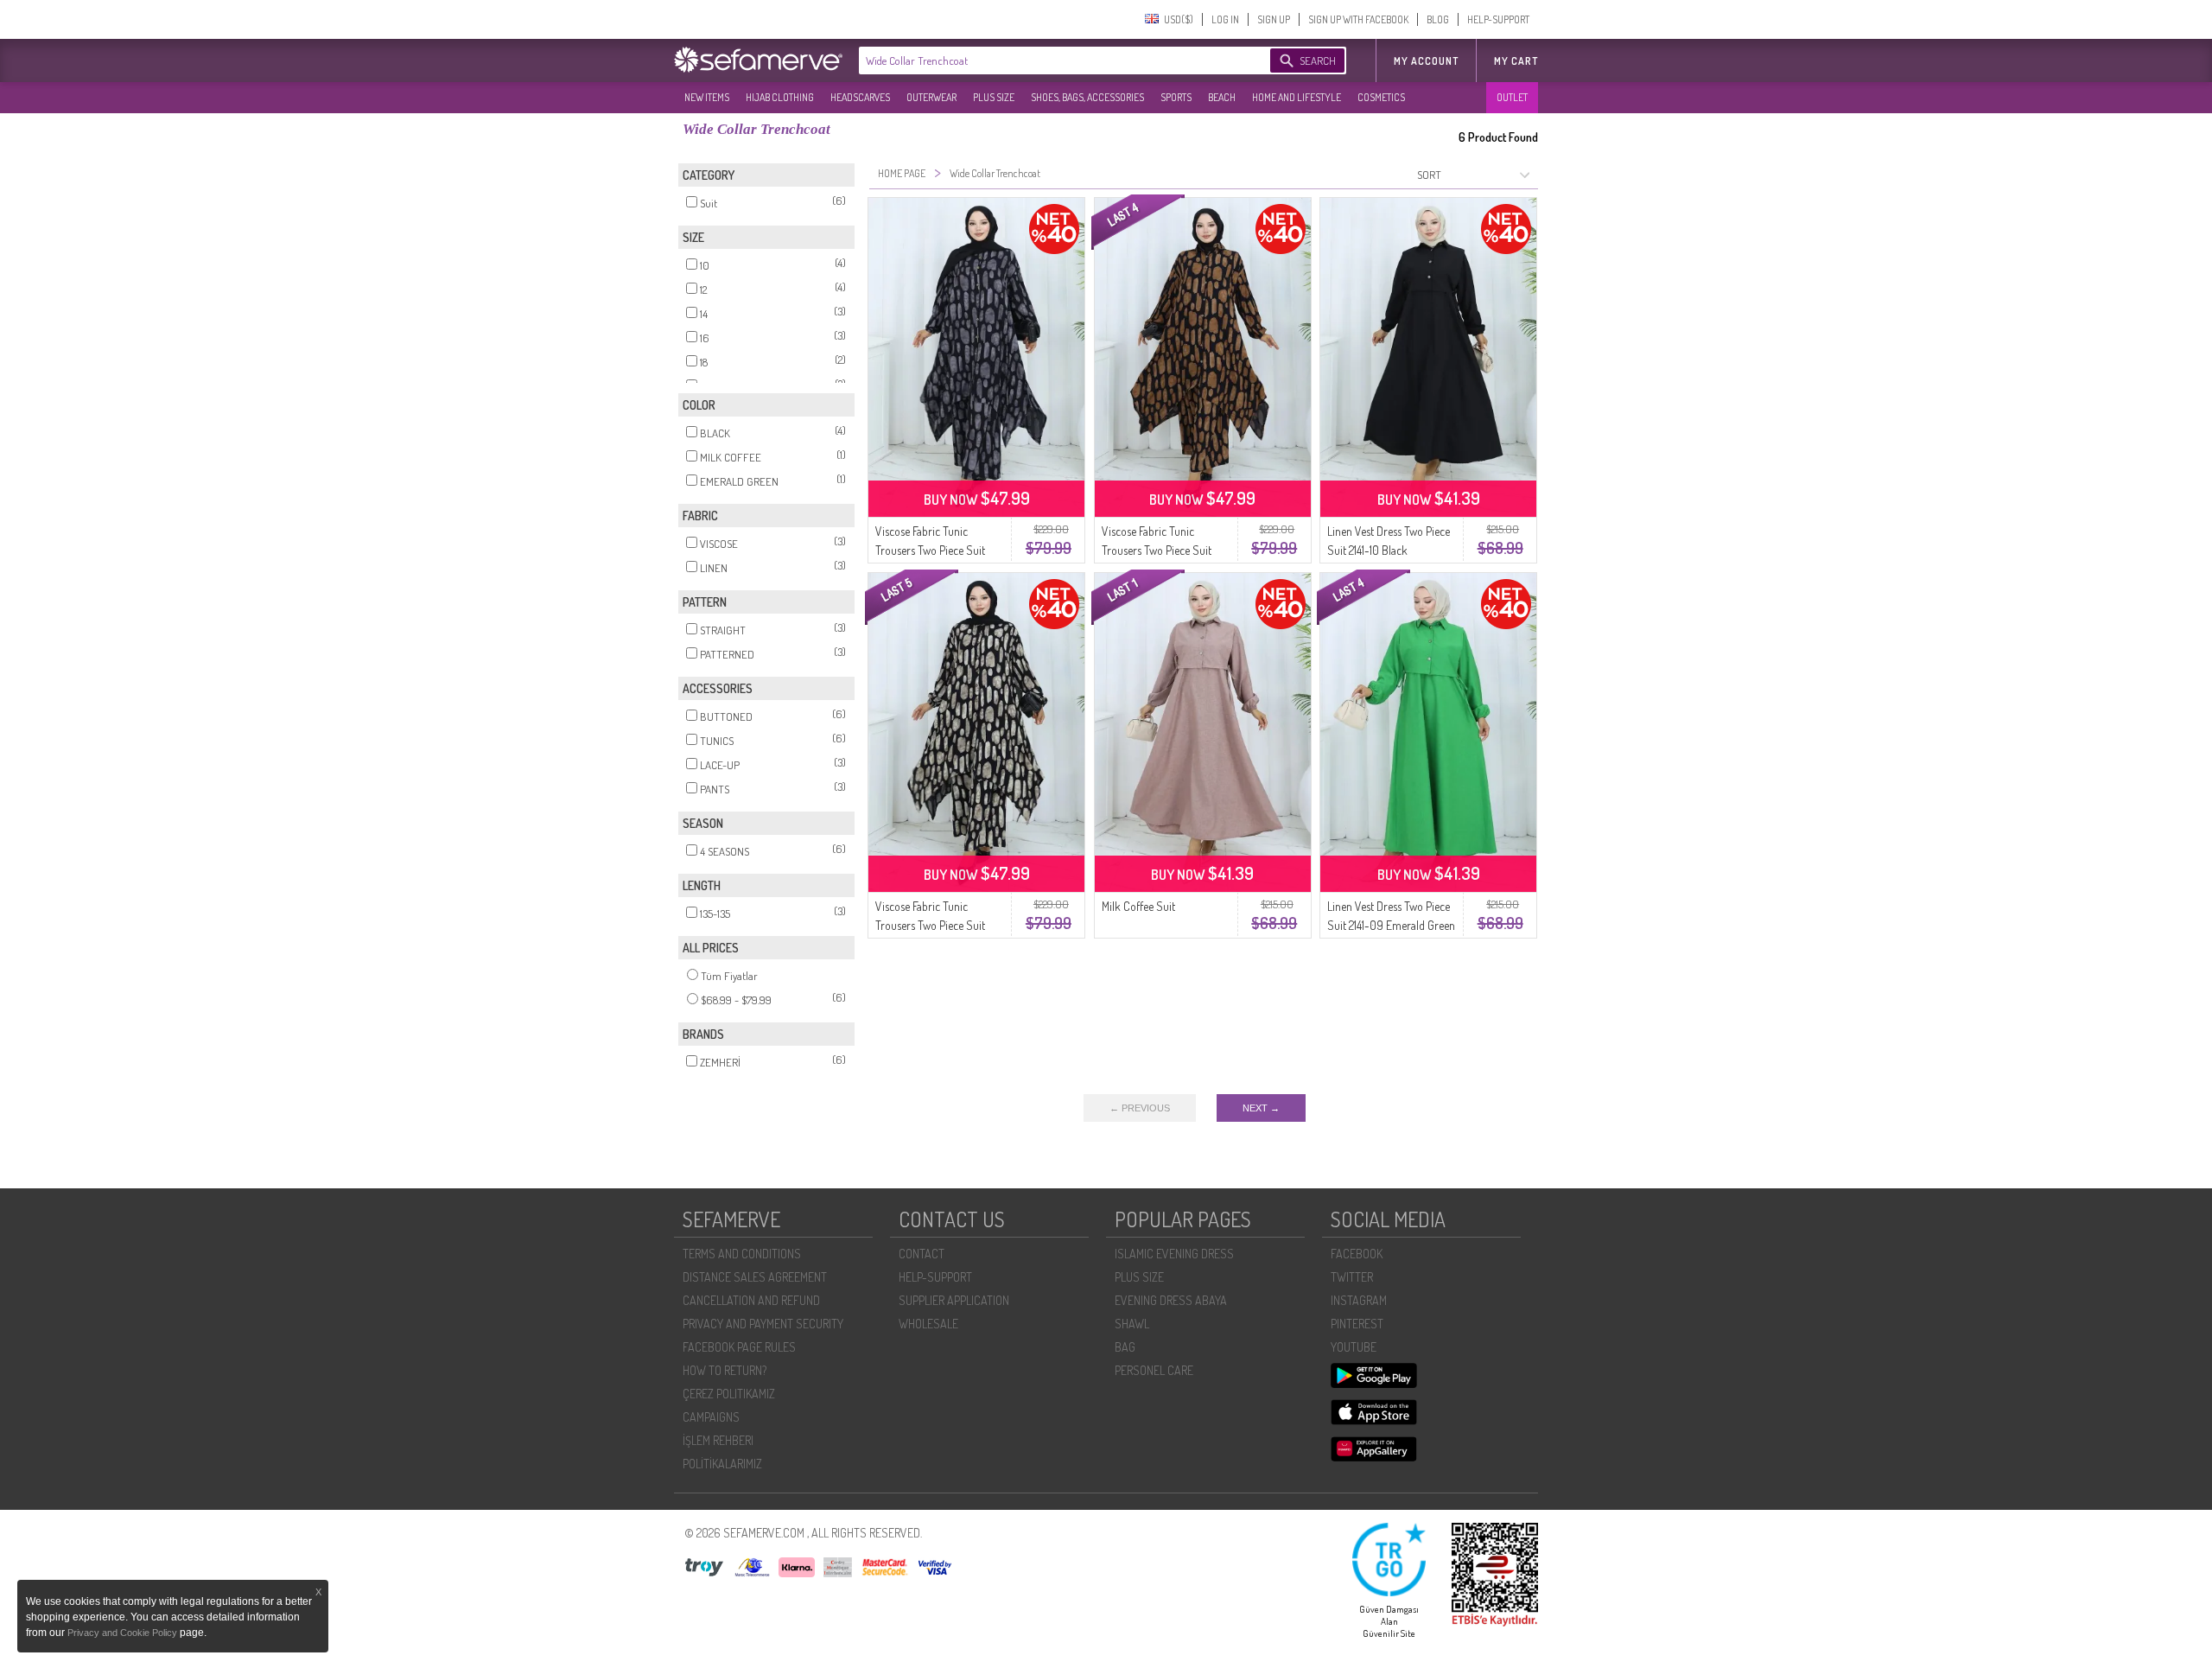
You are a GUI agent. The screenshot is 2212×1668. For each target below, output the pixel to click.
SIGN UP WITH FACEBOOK (1358, 19)
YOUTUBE (1354, 1347)
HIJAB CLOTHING (780, 97)
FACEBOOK (1357, 1254)
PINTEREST (1357, 1324)
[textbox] (1047, 60)
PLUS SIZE (994, 97)
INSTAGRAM (1359, 1300)
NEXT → (1261, 1108)
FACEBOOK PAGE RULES (739, 1347)
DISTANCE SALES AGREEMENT (755, 1277)
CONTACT (922, 1254)
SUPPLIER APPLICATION (954, 1300)
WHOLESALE (928, 1324)
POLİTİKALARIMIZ (722, 1464)
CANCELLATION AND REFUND (751, 1300)
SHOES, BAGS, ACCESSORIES (1087, 97)
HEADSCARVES (860, 97)
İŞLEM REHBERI (718, 1440)
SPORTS (1176, 97)
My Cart (1516, 61)
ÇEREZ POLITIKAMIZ (729, 1394)
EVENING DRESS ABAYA (1171, 1300)
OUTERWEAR (931, 97)
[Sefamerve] (762, 60)
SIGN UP (1274, 19)
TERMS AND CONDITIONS (742, 1254)
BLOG (1438, 19)
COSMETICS (1381, 97)
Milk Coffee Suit (1138, 906)
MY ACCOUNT (1426, 61)
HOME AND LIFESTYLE (1297, 97)
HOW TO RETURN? (725, 1370)
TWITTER (1352, 1277)
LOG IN (1225, 19)
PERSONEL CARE (1154, 1370)
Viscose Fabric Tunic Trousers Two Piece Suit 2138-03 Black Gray (930, 550)
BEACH (1222, 97)
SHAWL (1132, 1324)
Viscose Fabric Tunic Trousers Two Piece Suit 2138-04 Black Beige (930, 925)
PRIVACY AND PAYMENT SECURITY (763, 1324)
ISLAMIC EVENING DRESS (1174, 1254)
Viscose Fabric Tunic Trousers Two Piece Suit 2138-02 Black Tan (1157, 550)
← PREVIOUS (1140, 1108)
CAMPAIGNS (711, 1417)
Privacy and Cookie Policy (124, 1633)
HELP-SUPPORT (1498, 19)
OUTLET (1512, 97)
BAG (1125, 1347)
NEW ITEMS (707, 97)
